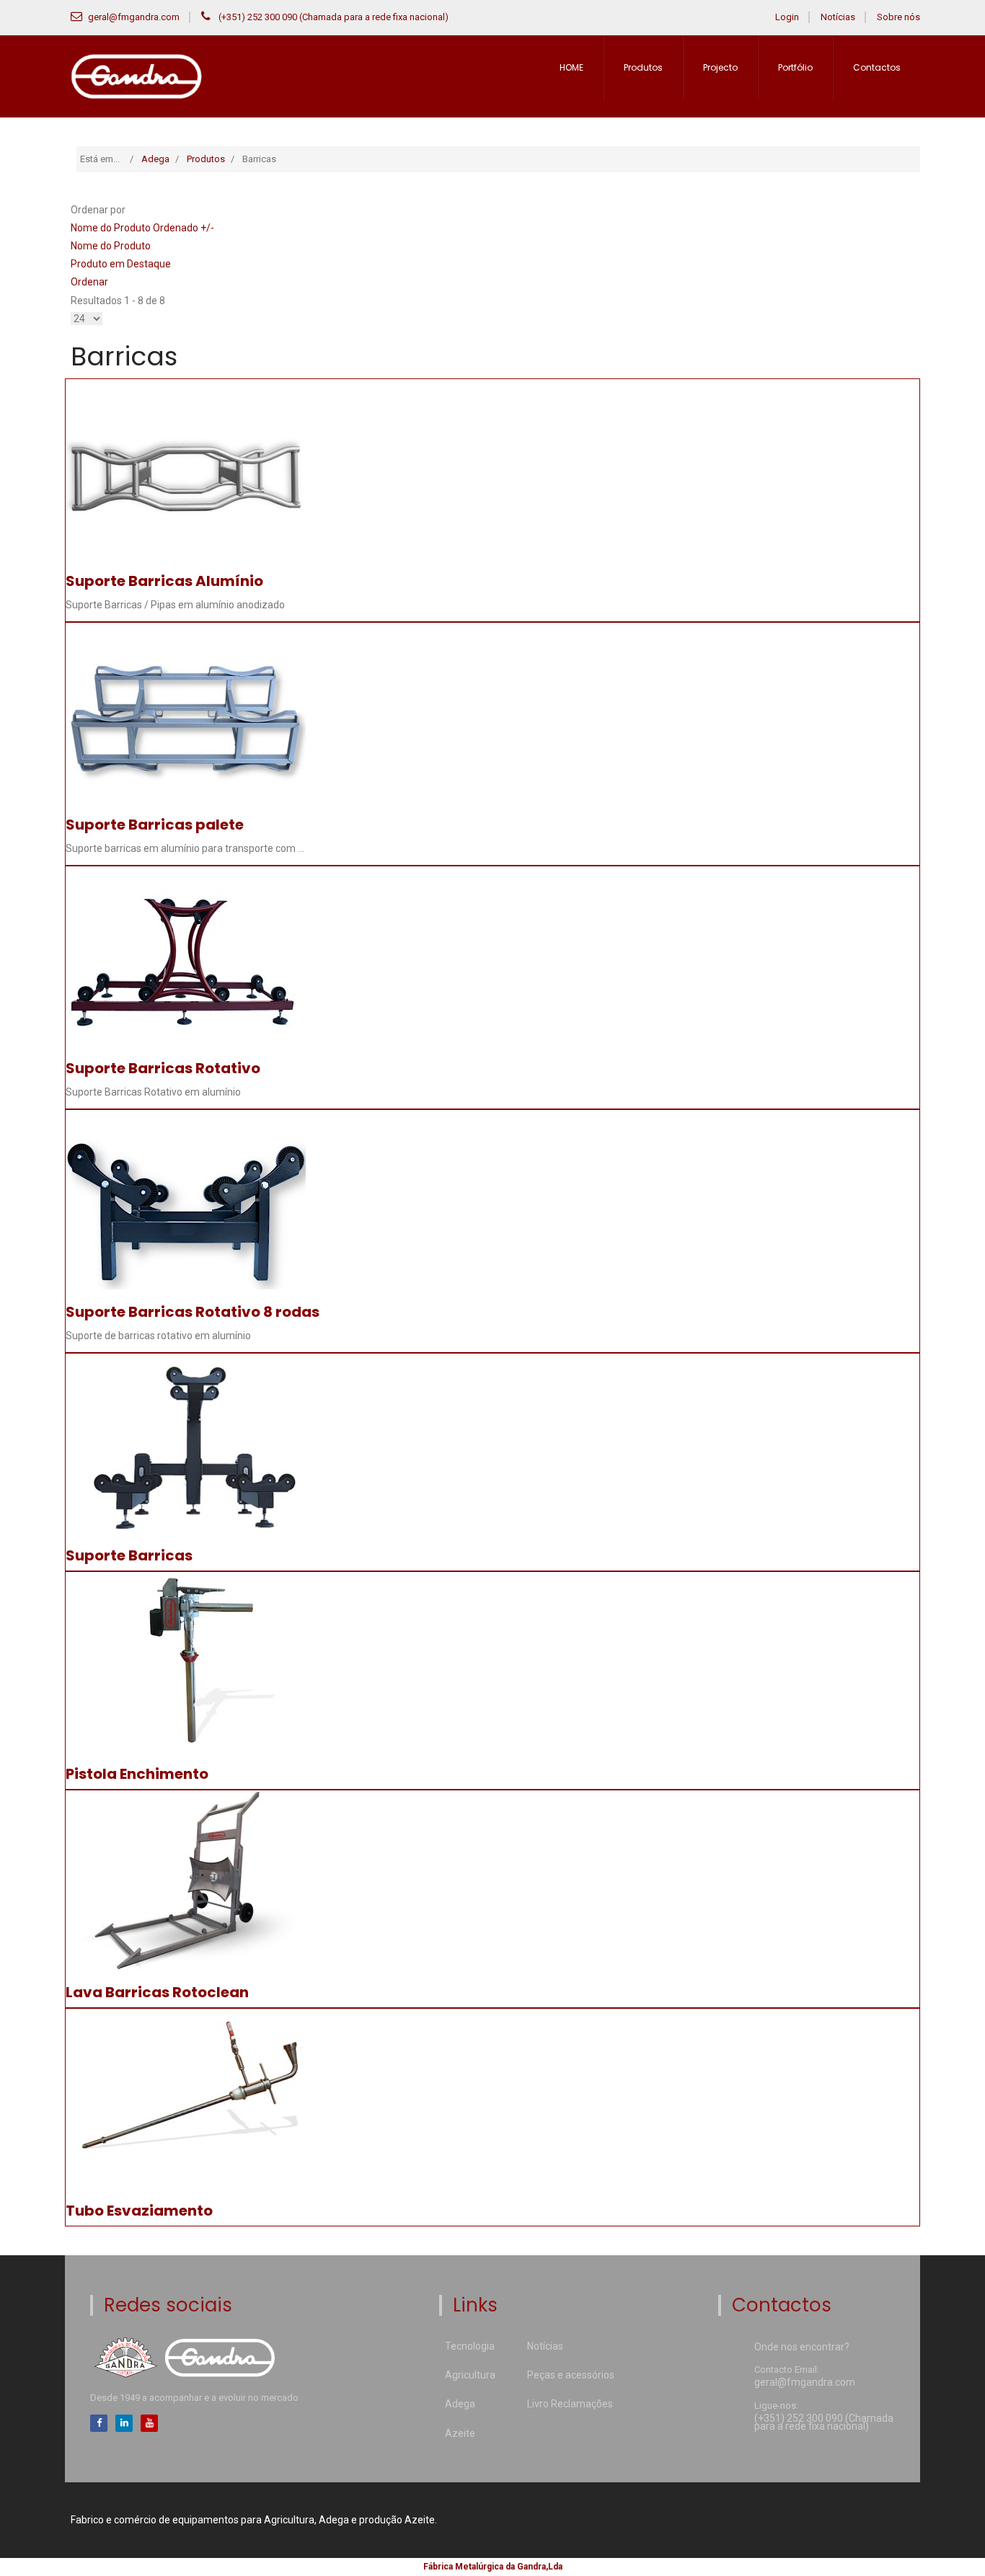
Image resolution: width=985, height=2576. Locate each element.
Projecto (720, 67)
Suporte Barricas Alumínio (164, 581)
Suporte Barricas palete (155, 825)
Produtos (643, 67)
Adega (460, 2404)
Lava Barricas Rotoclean (157, 1992)
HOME (571, 67)
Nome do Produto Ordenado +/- (142, 228)
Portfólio (795, 67)
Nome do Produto (111, 246)
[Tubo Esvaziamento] (189, 2098)
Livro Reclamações (570, 2404)
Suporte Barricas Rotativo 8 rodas (193, 1312)
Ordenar (89, 282)
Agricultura (470, 2375)
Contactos (877, 67)
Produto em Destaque (121, 264)
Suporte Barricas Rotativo (163, 1068)
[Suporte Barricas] (189, 1443)
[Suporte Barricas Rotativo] (186, 955)
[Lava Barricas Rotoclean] (189, 1880)
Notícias (838, 17)
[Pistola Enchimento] (189, 1661)
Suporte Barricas (129, 1555)
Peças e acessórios (571, 2375)
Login (787, 17)
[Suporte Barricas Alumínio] (186, 468)
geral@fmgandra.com (134, 17)
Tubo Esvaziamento (139, 2211)
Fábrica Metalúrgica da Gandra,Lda (493, 2567)
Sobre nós (898, 17)
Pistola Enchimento (137, 1774)
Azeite (460, 2433)
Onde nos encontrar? (802, 2348)
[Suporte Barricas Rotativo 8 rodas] (186, 1199)
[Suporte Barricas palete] (186, 711)
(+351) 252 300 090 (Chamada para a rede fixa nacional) (332, 17)
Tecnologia (470, 2346)
